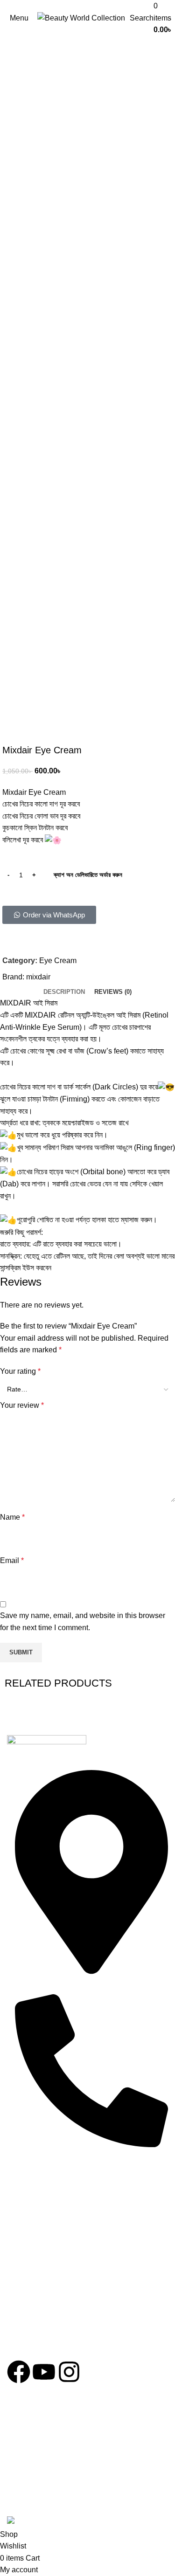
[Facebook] (19, 2372)
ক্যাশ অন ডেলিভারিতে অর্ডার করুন (88, 875)
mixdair (38, 977)
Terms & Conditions (47, 2234)
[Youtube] (44, 2372)
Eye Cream (58, 961)
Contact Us (33, 2251)
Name (12, 1517)
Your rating (20, 1371)
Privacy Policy (38, 2201)
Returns (28, 2217)
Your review (22, 1405)
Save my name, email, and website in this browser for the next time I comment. (83, 1622)
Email (12, 1560)
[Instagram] (69, 2372)
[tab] (64, 992)
